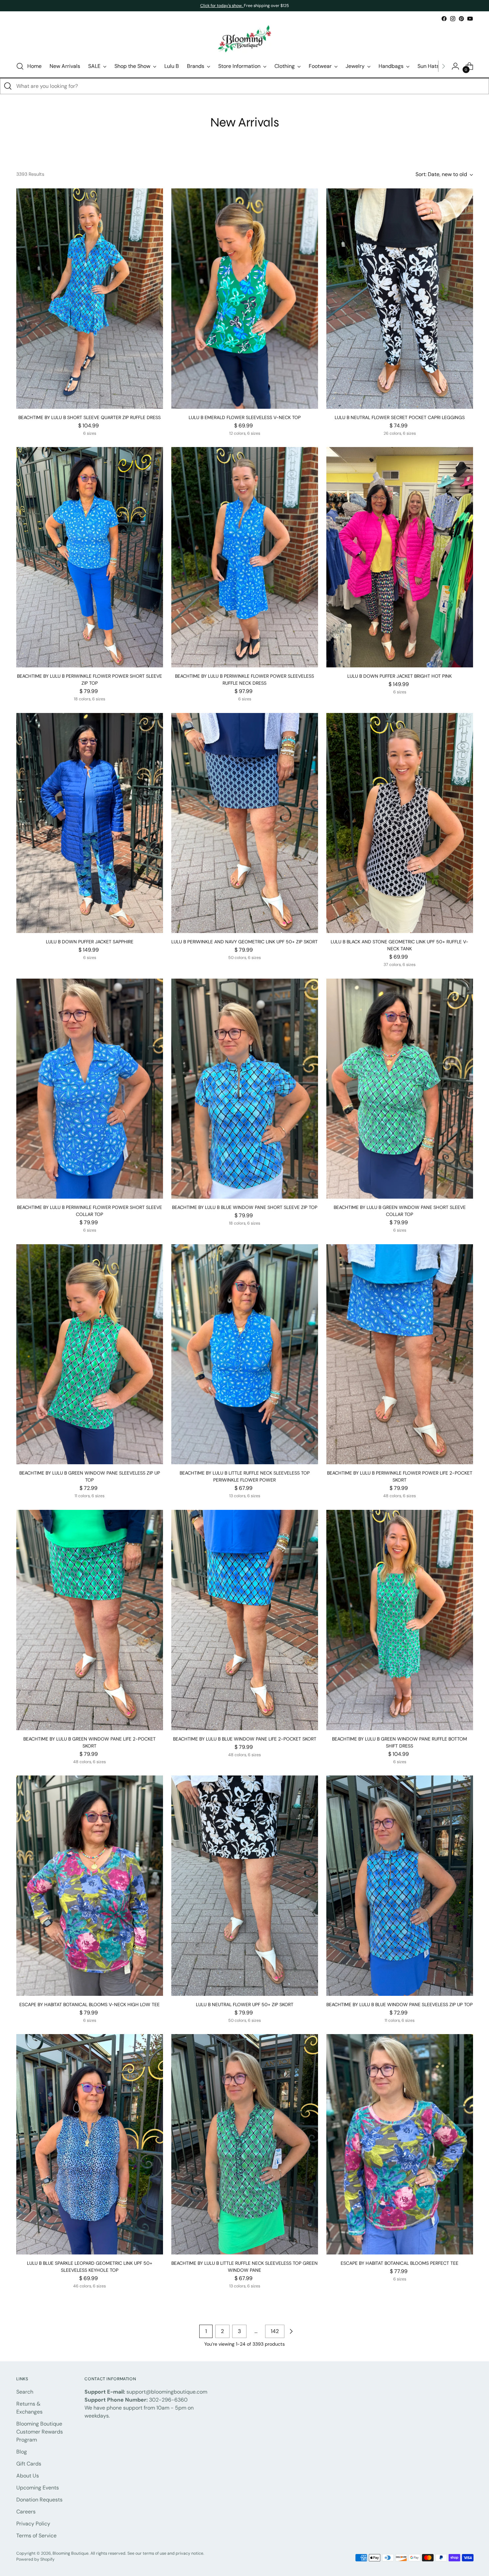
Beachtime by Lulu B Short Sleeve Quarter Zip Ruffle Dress (89, 417)
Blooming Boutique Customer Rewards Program (40, 2432)
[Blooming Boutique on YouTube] (470, 19)
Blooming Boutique (71, 2553)
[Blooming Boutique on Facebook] (444, 19)
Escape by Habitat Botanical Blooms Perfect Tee (400, 2263)
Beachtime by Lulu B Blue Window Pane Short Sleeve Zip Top (245, 1207)
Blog (22, 2452)
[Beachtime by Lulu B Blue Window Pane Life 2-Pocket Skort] (245, 1620)
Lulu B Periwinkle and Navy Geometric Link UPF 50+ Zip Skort (244, 942)
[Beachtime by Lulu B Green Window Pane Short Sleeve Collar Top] (400, 1089)
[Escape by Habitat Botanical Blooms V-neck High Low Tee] (90, 1886)
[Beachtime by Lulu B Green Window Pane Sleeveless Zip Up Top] (90, 1354)
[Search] (8, 86)
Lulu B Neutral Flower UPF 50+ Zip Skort (245, 2004)
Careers (26, 2512)
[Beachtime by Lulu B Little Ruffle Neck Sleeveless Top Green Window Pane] (245, 2144)
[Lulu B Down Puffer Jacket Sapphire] (90, 823)
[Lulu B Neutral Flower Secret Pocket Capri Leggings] (400, 299)
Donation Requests (39, 2500)
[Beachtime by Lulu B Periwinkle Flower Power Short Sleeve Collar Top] (90, 1089)
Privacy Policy (33, 2524)
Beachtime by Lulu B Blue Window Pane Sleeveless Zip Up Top (400, 2004)
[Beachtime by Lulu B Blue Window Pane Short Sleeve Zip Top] (245, 1089)
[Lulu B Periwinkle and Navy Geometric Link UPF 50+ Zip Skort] (245, 823)
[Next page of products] (291, 2331)
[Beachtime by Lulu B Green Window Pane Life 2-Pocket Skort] (90, 1620)
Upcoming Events (38, 2488)
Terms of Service (36, 2536)
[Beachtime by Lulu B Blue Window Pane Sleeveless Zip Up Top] (400, 1886)
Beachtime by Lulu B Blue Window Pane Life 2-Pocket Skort (245, 1739)
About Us (28, 2476)
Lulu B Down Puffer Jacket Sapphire (90, 942)
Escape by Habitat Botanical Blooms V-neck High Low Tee (89, 2004)
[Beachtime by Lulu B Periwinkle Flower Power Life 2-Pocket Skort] (400, 1354)
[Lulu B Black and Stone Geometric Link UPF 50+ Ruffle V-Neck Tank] (400, 823)
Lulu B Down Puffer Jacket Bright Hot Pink (400, 676)
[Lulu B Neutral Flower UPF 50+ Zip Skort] (245, 1886)
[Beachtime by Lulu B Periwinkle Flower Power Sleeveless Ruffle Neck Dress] (245, 557)
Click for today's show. (222, 6)
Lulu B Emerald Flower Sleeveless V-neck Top (245, 417)
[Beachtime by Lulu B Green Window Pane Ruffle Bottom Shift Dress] (400, 1620)
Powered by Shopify (35, 2559)
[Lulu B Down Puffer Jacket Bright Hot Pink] (400, 557)
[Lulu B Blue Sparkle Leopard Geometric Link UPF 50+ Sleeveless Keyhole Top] (90, 2144)
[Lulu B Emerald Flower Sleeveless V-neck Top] (245, 299)
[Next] (443, 66)
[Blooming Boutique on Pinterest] (461, 19)
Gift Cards (29, 2464)
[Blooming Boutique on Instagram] (453, 19)
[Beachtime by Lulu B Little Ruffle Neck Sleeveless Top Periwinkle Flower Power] (245, 1354)
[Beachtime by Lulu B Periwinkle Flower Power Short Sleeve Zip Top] (90, 557)
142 (275, 2331)
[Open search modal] (20, 66)
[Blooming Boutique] (244, 39)
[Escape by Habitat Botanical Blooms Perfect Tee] (400, 2144)
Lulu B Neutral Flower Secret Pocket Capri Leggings (400, 417)
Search (25, 2392)
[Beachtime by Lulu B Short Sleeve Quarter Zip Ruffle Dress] (90, 299)
